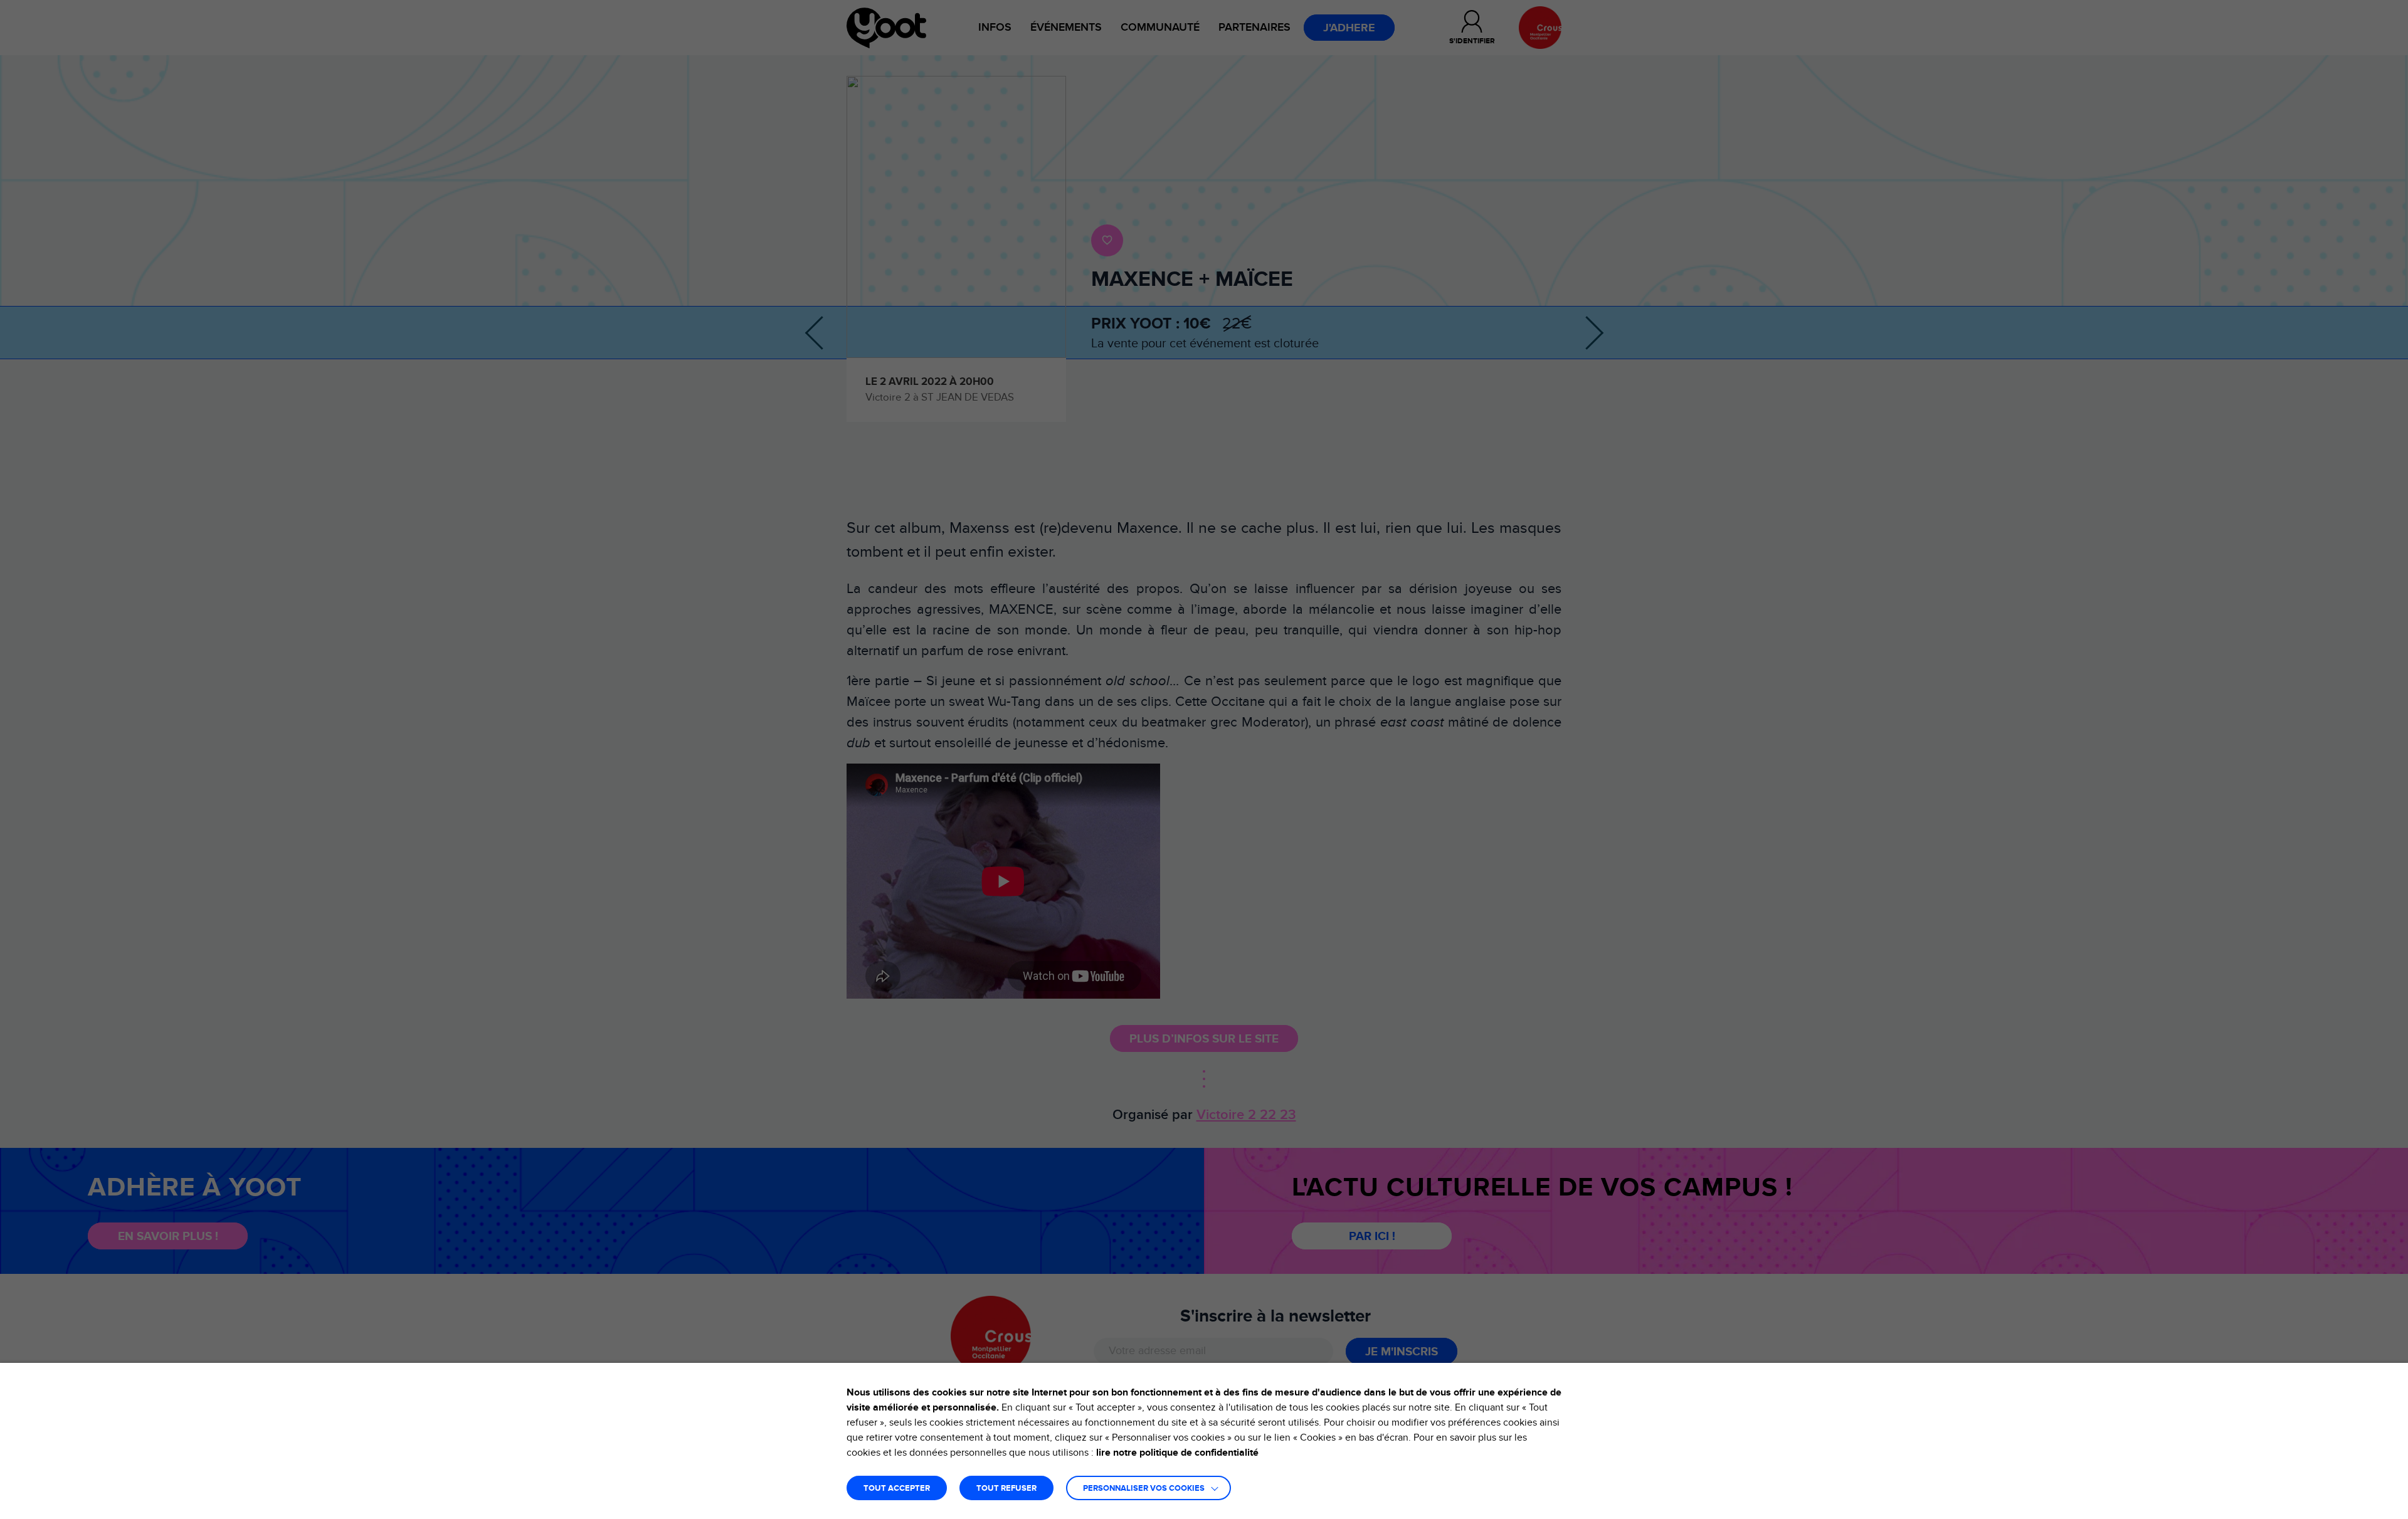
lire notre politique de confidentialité (1177, 1453)
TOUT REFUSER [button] (1006, 1489)
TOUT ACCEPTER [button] (897, 1489)
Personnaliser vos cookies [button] (1144, 1489)
